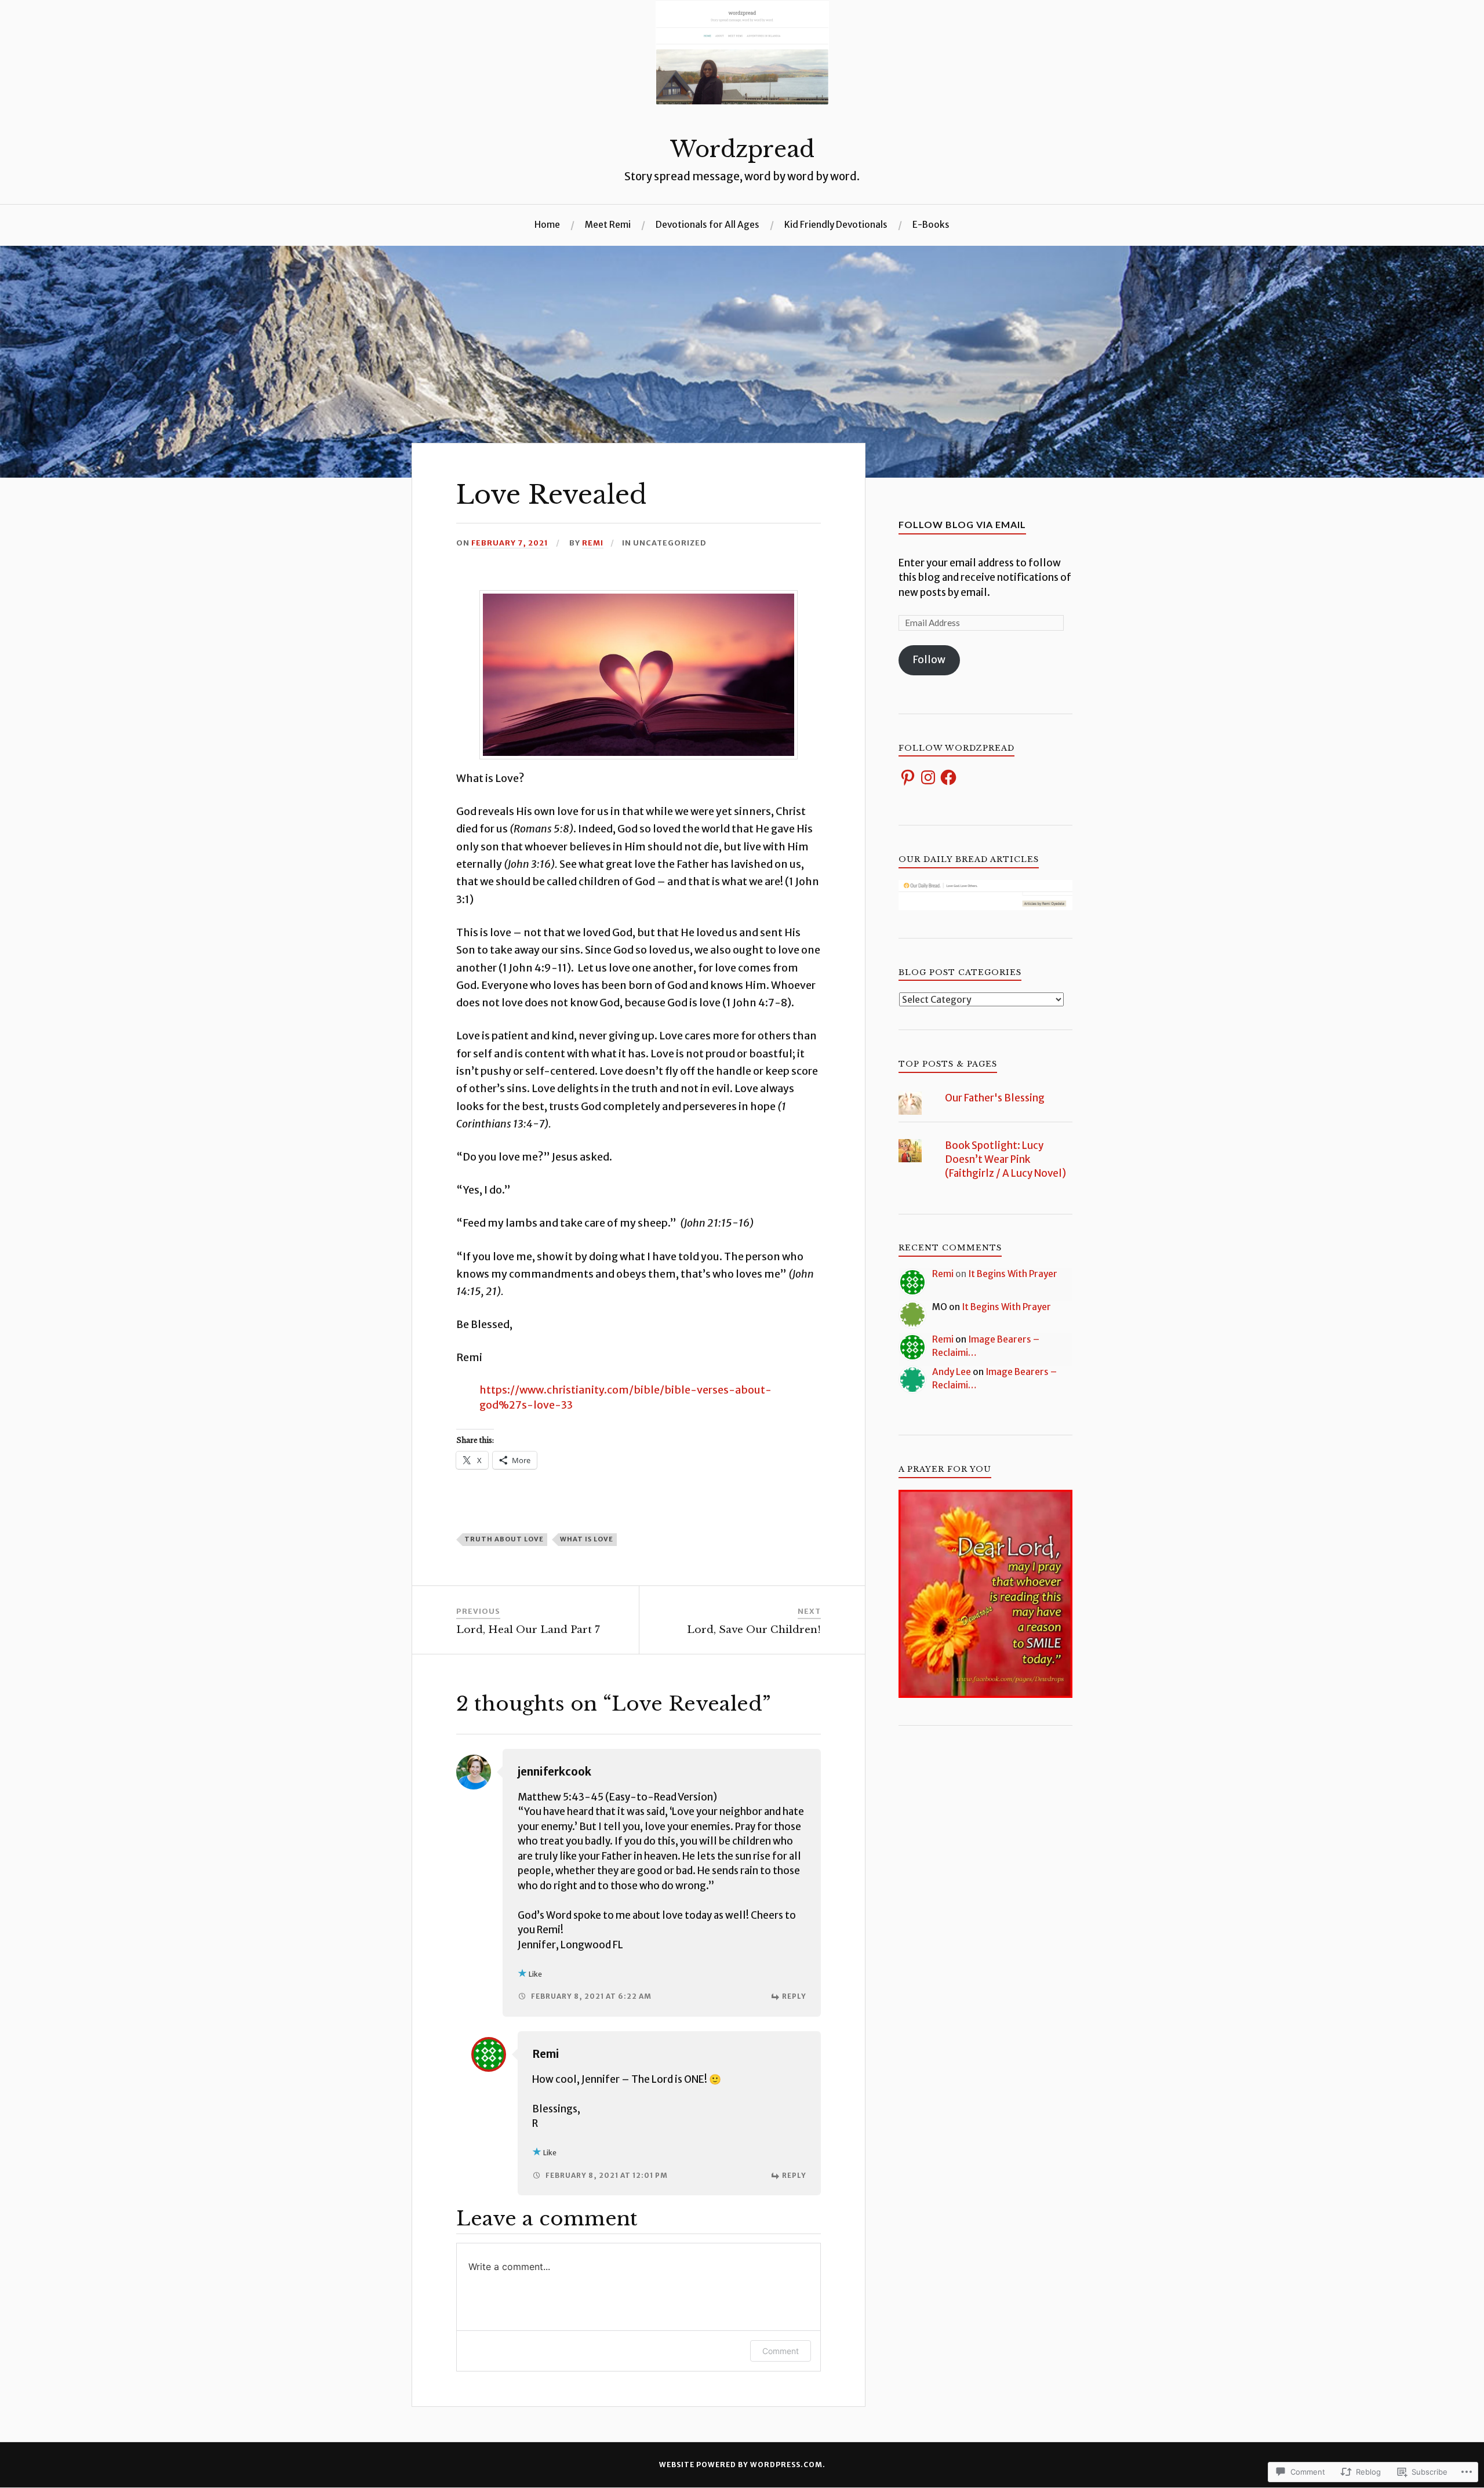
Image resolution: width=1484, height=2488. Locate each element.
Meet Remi (608, 225)
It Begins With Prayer (1013, 1274)
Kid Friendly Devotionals (836, 225)
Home (547, 225)
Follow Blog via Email (962, 524)
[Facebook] (948, 777)
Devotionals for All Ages (708, 225)
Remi (593, 543)
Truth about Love (504, 1539)
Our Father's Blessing (995, 1098)
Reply (794, 1996)
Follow (929, 660)
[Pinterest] (908, 777)
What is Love (587, 1539)
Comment (781, 2351)
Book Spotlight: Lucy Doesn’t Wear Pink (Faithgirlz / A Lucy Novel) (1005, 1159)
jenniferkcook (554, 1772)
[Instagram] (928, 777)
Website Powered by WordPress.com (741, 2465)
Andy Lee (952, 1372)
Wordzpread (742, 149)
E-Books (931, 225)
